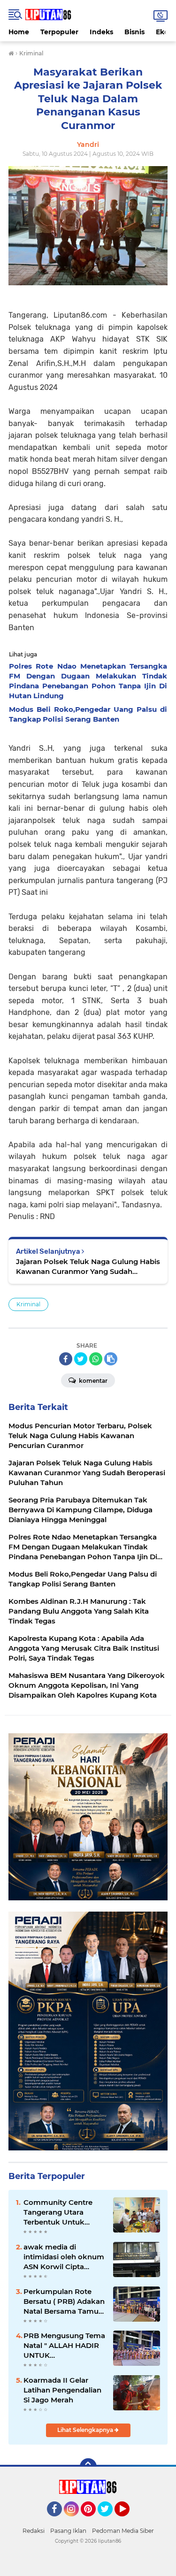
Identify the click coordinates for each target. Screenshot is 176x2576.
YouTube (128, 2521)
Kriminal (28, 1304)
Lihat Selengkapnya (86, 2430)
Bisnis (134, 32)
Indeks (101, 32)
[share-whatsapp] (96, 1359)
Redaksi (34, 2531)
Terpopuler (59, 32)
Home (19, 32)
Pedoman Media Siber (123, 2531)
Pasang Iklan (68, 2531)
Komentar (92, 1381)
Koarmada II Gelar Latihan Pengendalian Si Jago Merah (62, 2390)
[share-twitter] (81, 1359)
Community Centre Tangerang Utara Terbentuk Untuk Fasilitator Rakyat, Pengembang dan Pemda (58, 2212)
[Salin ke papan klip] (111, 1359)
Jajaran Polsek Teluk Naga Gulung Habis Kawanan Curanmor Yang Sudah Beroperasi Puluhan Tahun (88, 1267)
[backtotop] (88, 2467)
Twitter (109, 2521)
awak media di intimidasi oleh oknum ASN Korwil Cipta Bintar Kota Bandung (64, 2257)
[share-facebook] (66, 1359)
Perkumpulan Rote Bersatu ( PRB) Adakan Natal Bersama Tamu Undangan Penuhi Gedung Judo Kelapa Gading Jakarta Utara (64, 2302)
